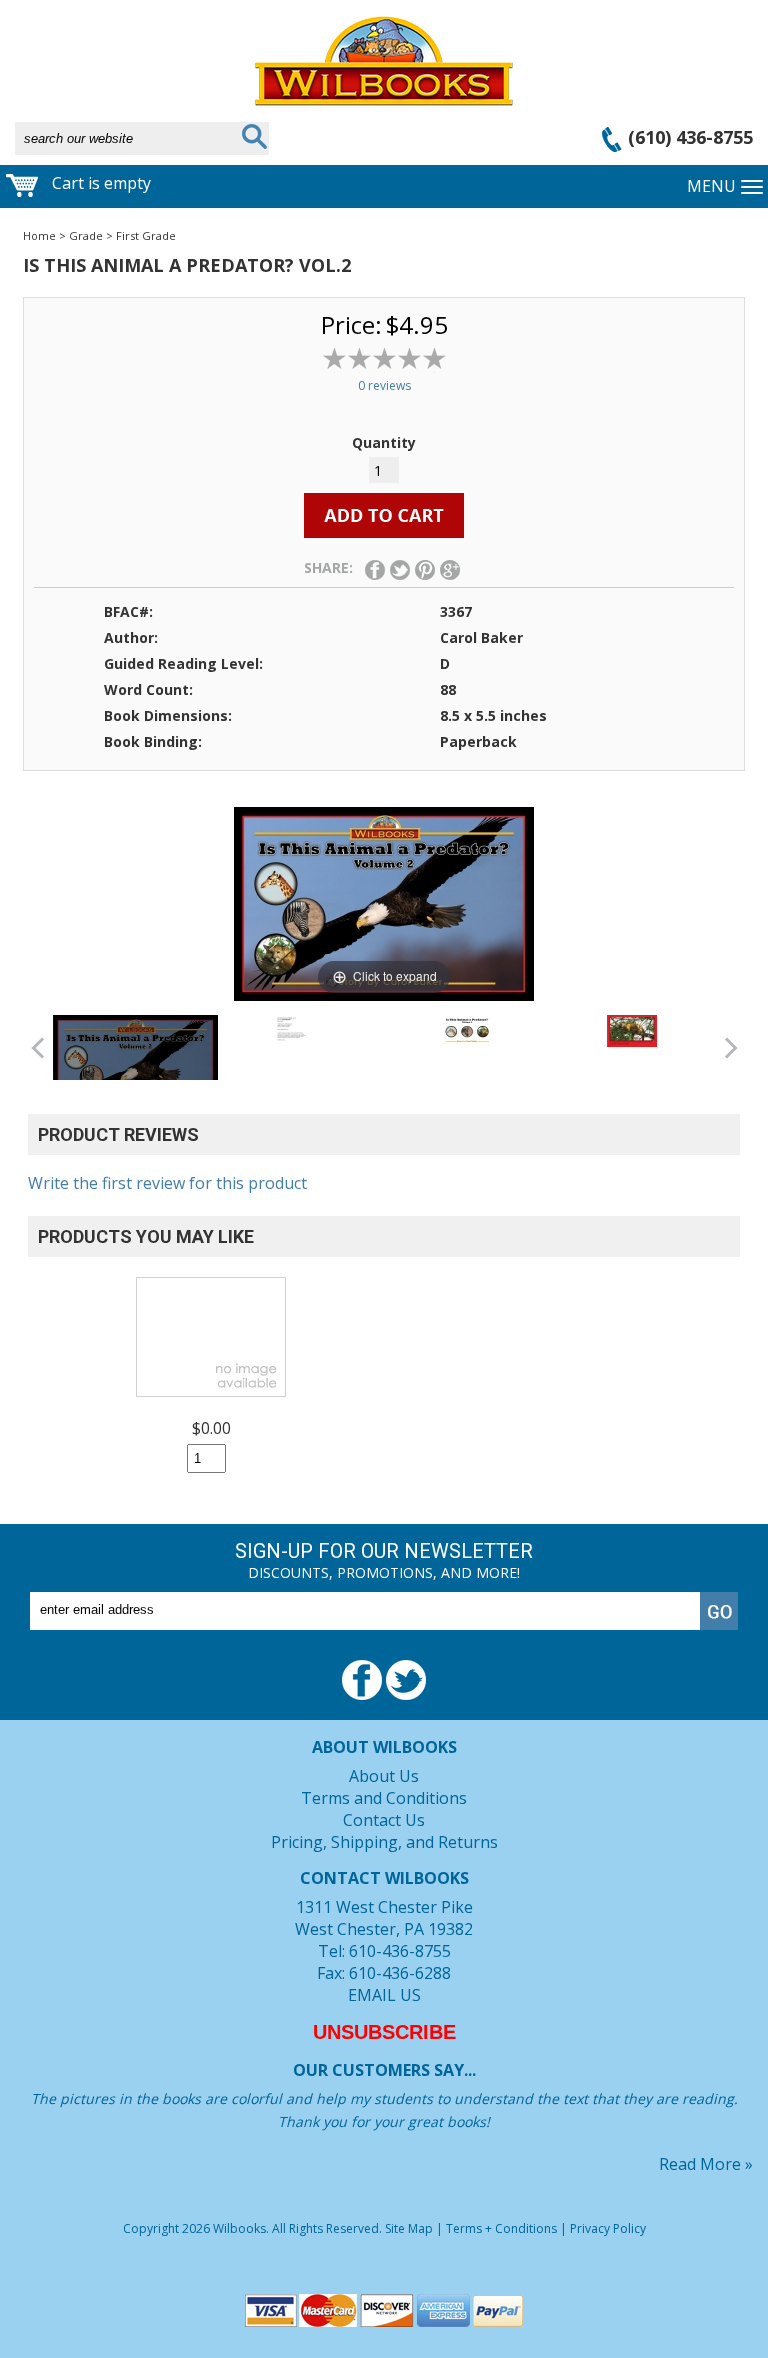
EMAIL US (384, 1995)
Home (39, 235)
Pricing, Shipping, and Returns (384, 1842)
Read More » (706, 2164)
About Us (384, 1776)
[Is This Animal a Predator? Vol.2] (135, 1068)
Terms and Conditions (384, 1798)
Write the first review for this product (167, 1183)
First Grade (146, 235)
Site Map (409, 2228)
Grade (86, 235)
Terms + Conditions (501, 2228)
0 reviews (384, 385)
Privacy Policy (608, 2228)
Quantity (384, 442)
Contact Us (384, 1820)
